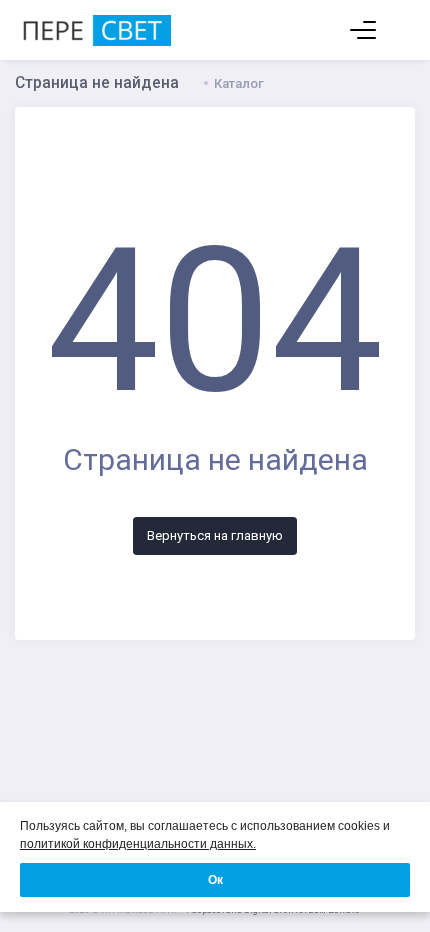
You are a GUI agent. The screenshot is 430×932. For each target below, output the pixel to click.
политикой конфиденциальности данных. (138, 844)
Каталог (239, 83)
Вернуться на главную (215, 535)
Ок (215, 880)
